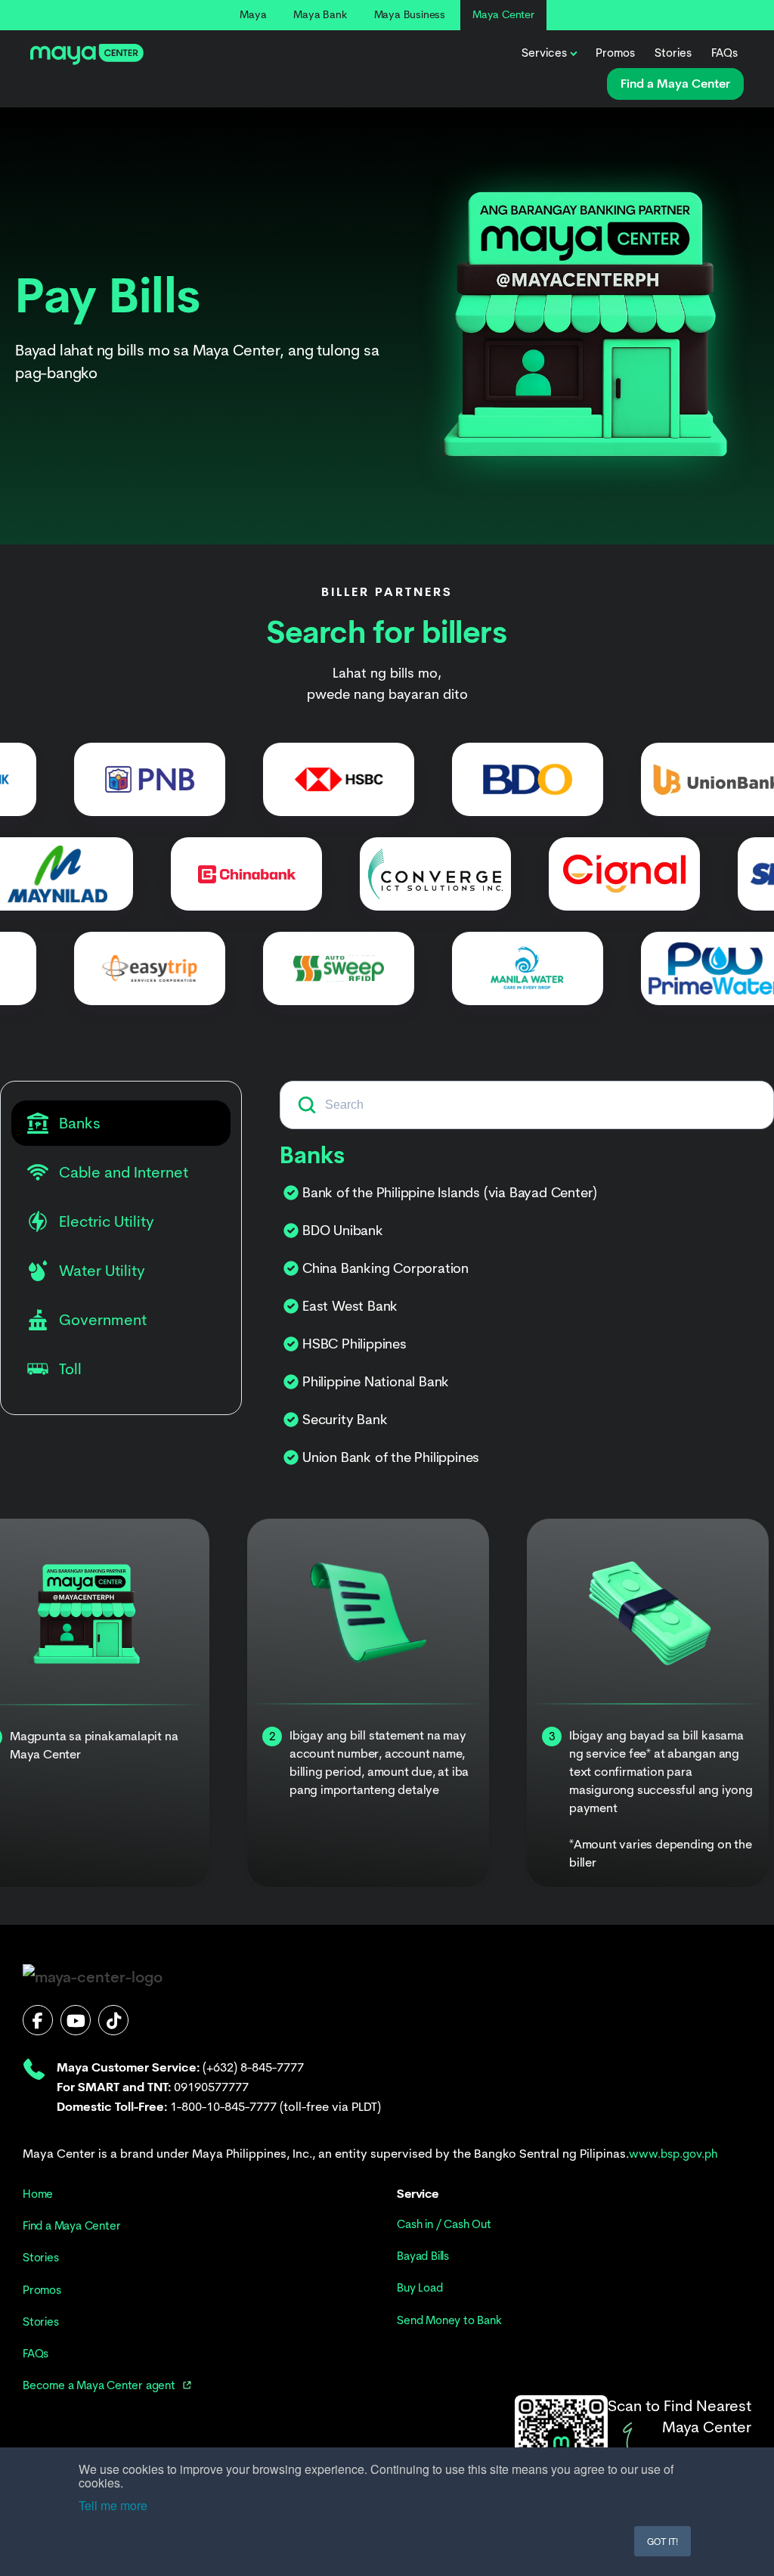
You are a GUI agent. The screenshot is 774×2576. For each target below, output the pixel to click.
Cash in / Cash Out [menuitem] (444, 2224)
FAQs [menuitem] (36, 2354)
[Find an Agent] (561, 2441)
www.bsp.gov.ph (673, 2154)
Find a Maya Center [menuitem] (71, 2226)
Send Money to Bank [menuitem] (449, 2320)
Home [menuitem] (38, 2194)
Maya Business (410, 14)
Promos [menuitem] (42, 2290)
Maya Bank (320, 14)
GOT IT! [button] (663, 2541)
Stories (673, 53)
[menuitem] (107, 2385)
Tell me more (113, 2505)
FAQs (724, 53)
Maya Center (503, 14)
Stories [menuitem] (41, 2258)
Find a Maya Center (675, 84)
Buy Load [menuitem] (420, 2288)
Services (544, 53)
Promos (615, 53)
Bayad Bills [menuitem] (423, 2256)
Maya (253, 14)
